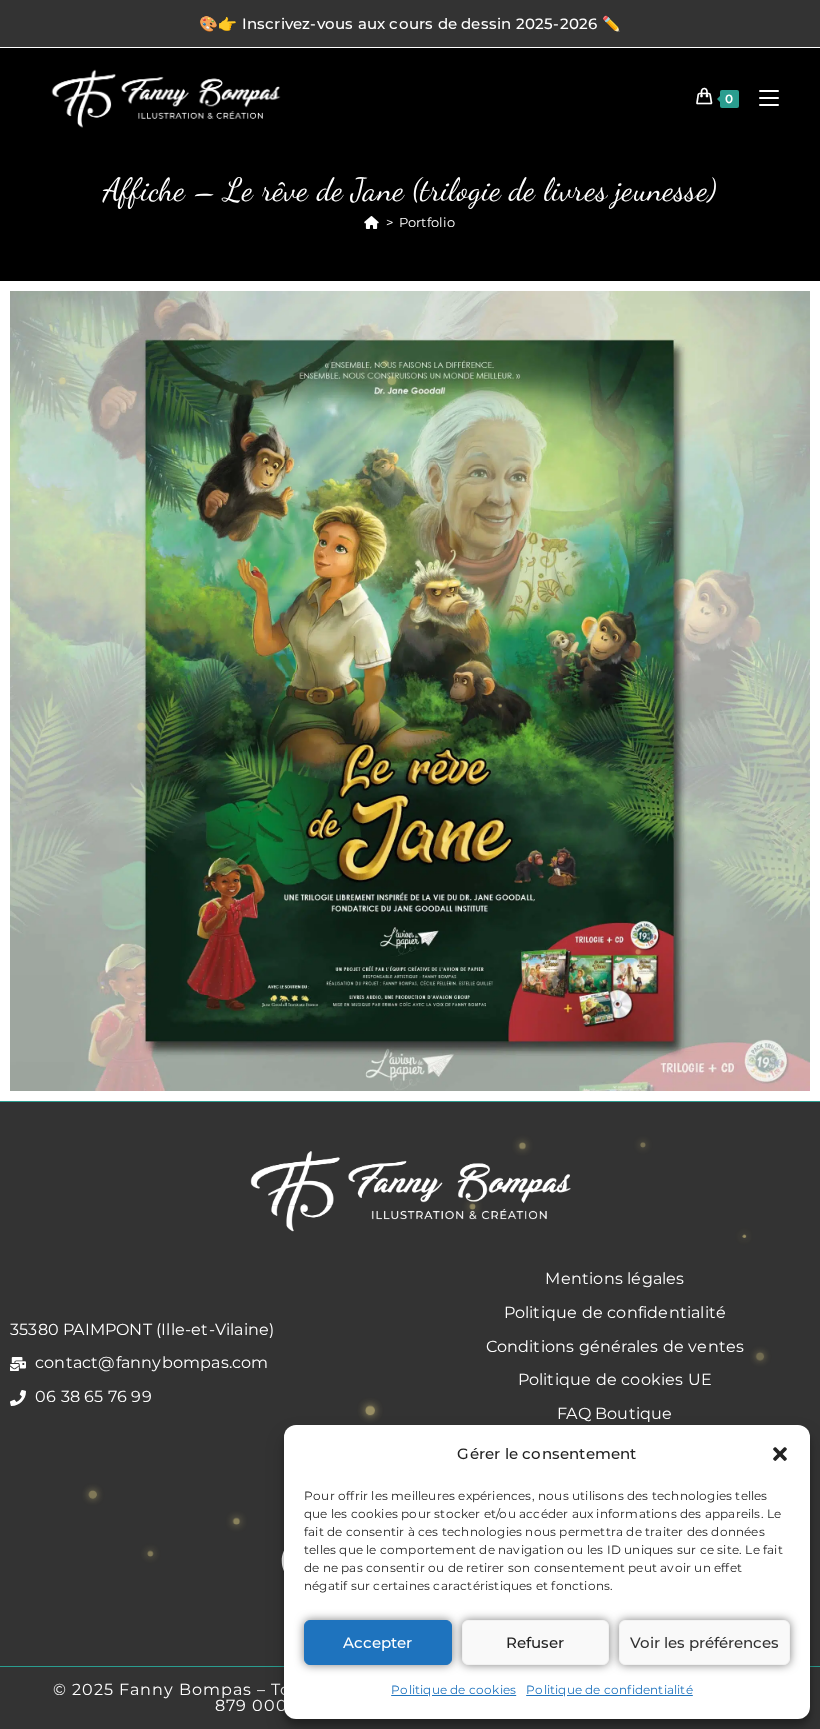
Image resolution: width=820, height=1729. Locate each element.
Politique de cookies (453, 1689)
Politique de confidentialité (609, 1689)
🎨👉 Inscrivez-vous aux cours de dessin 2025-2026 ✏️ (410, 23)
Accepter (377, 1642)
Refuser (535, 1642)
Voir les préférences (704, 1642)
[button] (780, 1454)
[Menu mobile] (761, 97)
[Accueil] (371, 222)
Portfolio (427, 222)
